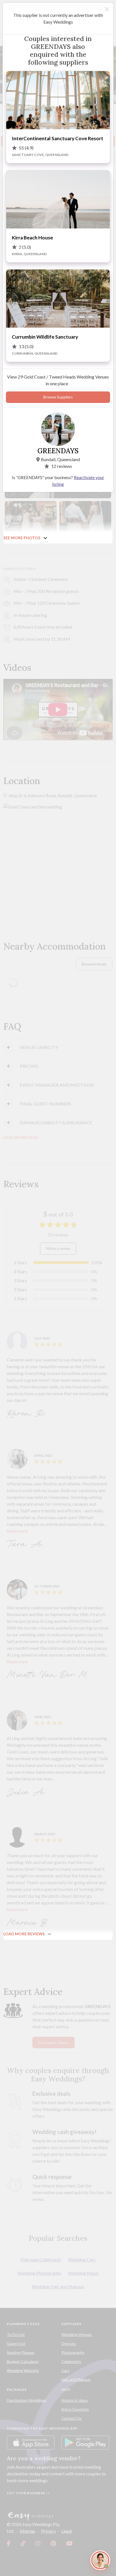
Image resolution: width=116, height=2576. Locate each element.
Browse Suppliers (58, 397)
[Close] (107, 9)
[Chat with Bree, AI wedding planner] (100, 2560)
